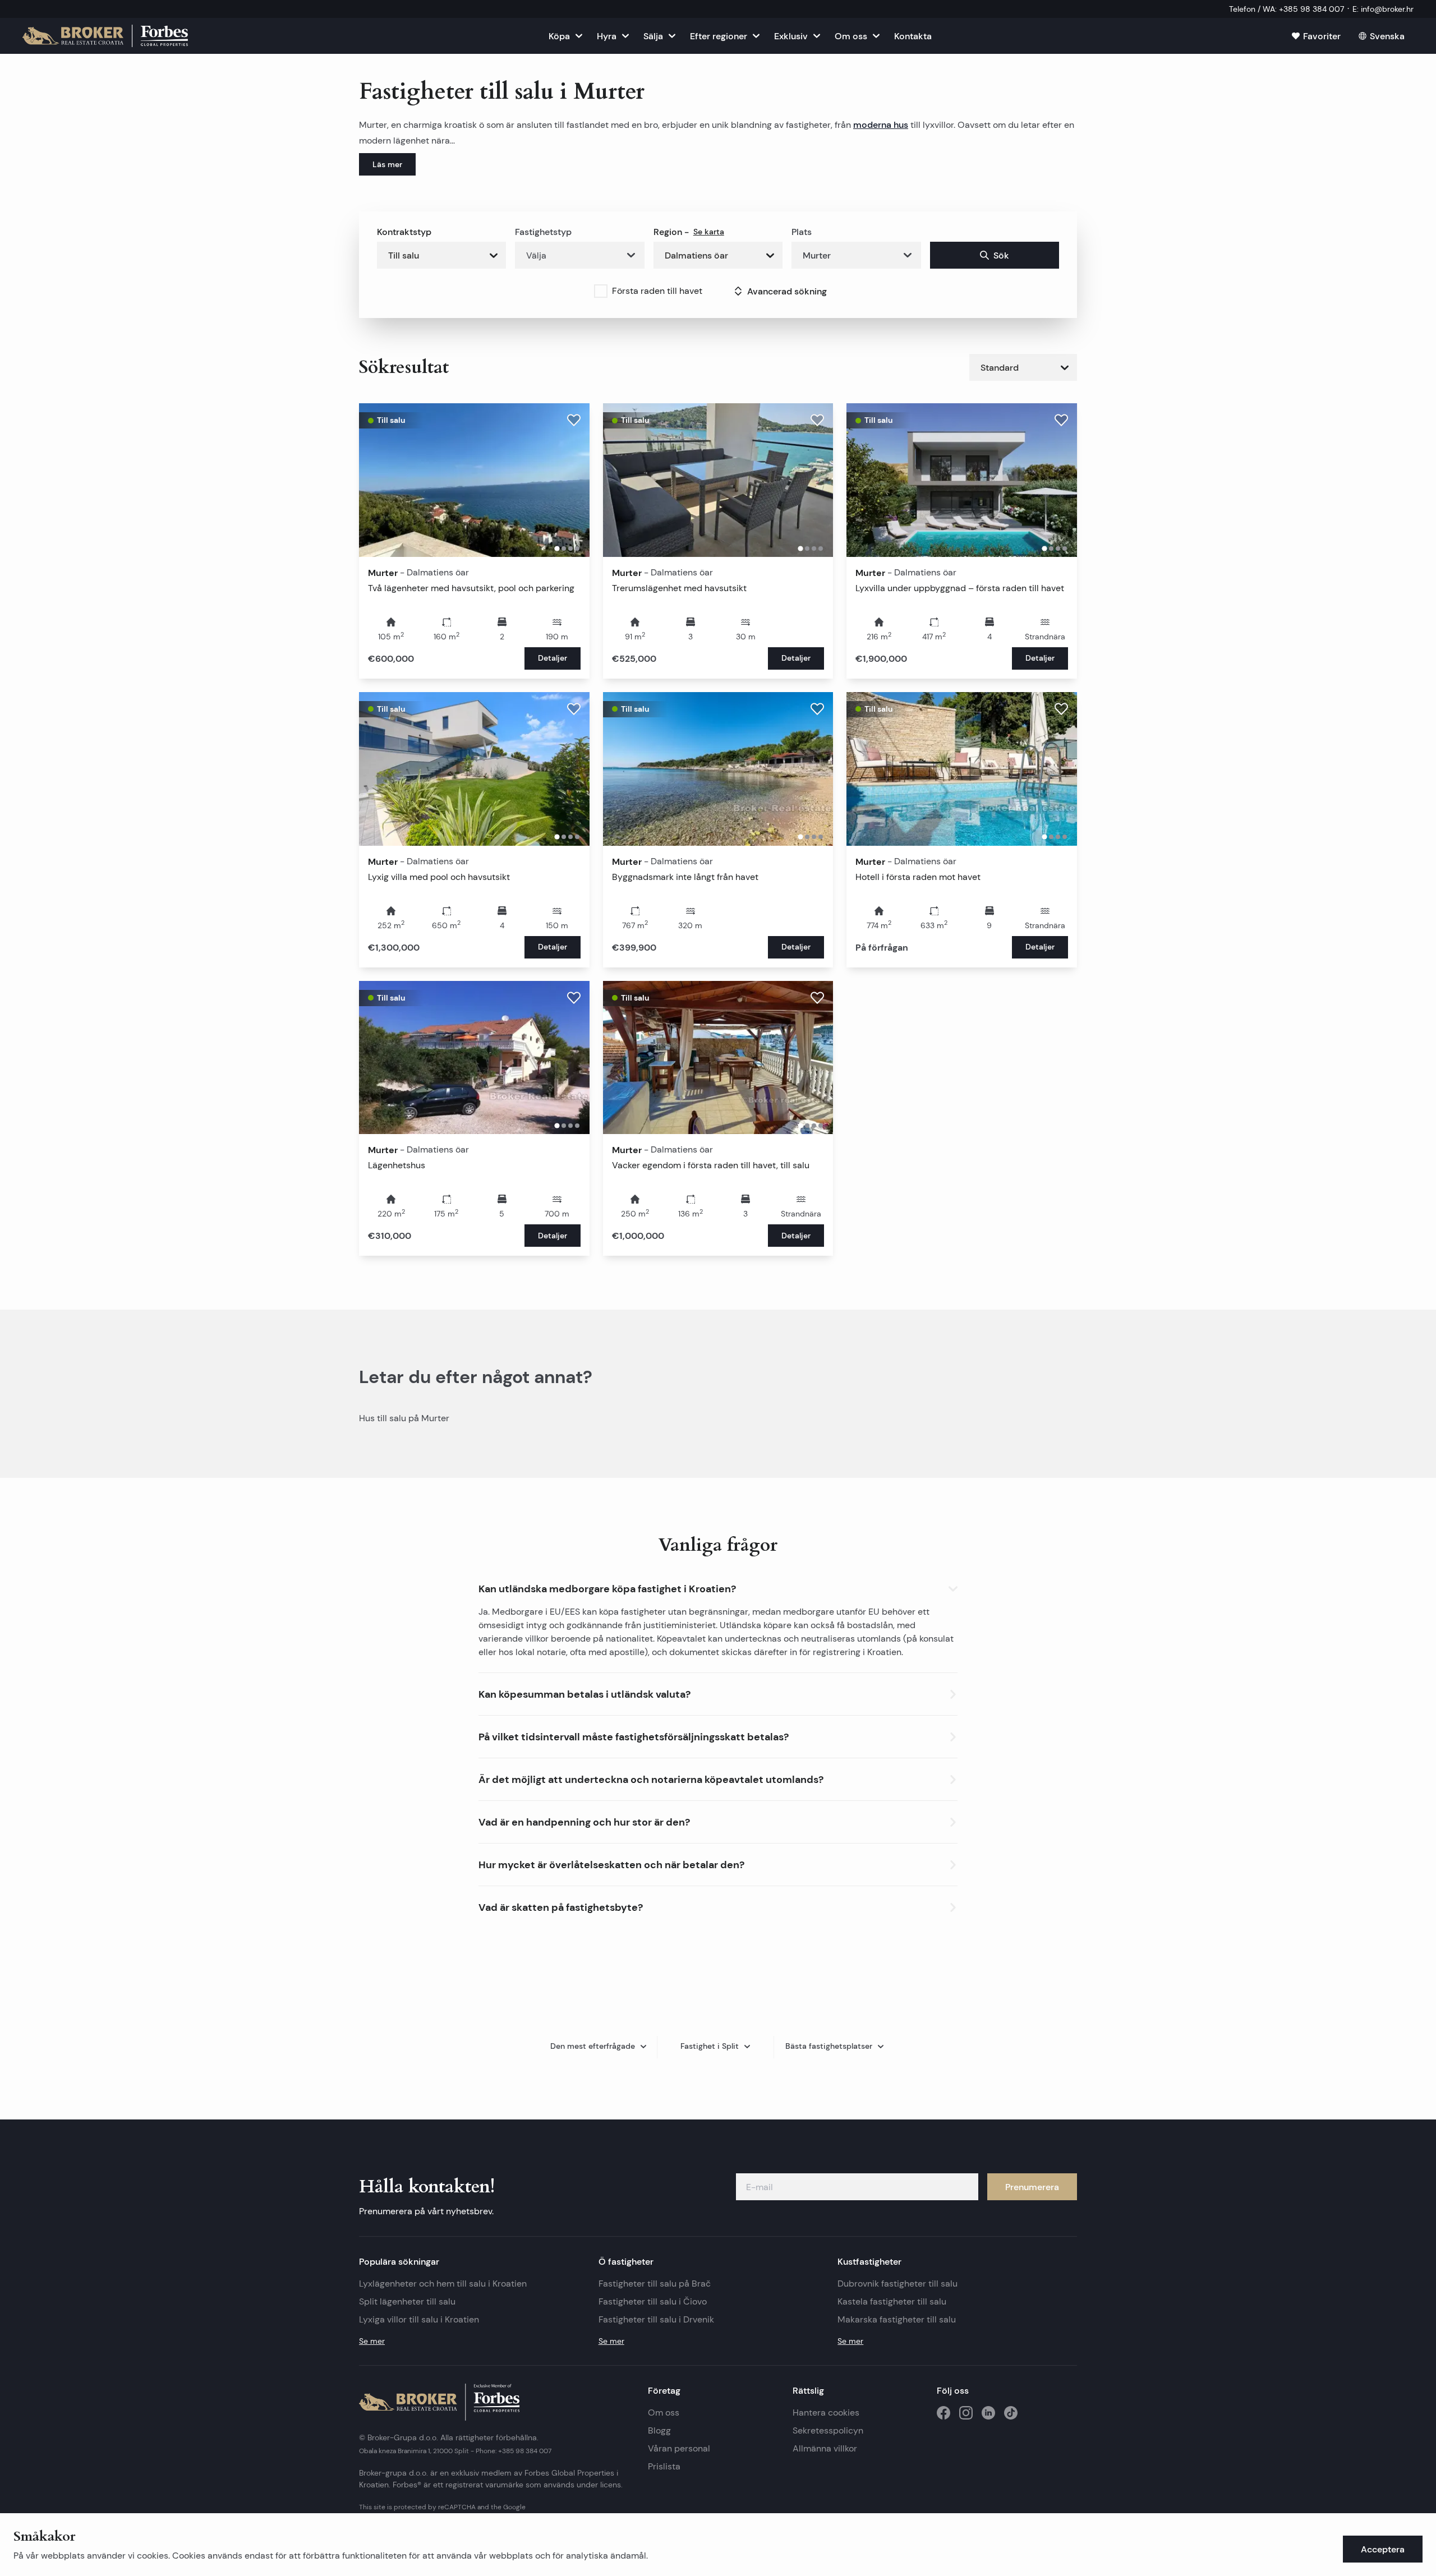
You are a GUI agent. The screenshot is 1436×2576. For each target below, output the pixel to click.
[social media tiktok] (1011, 2413)
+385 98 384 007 (525, 2451)
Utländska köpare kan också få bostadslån (806, 1625)
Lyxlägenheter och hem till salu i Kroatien (443, 2284)
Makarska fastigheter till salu (897, 2319)
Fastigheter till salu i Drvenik (656, 2319)
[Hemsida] (105, 36)
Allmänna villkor (825, 2448)
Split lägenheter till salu (407, 2301)
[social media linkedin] (988, 2413)
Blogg (659, 2430)
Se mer (372, 2341)
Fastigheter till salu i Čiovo (653, 2301)
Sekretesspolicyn (828, 2430)
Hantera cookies (826, 2413)
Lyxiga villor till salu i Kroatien (419, 2319)
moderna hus (881, 125)
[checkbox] (601, 291)
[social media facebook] (943, 2413)
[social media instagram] (966, 2413)
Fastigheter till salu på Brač (655, 2284)
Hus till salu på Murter (404, 1418)
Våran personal (679, 2448)
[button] (718, 1586)
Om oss (664, 2413)
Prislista (664, 2466)
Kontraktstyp (404, 232)
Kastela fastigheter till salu (892, 2301)
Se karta (709, 232)
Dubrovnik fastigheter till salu (897, 2284)
